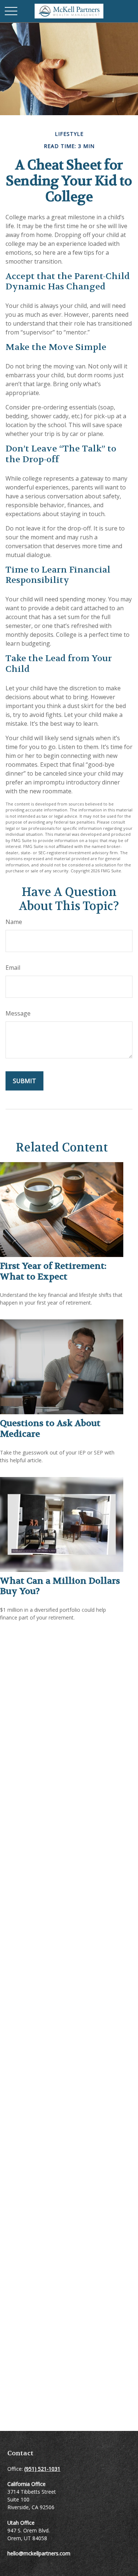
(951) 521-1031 (42, 2469)
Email (13, 968)
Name (14, 922)
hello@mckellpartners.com (39, 2553)
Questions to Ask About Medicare (50, 1429)
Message (18, 1013)
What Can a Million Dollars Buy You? (60, 1586)
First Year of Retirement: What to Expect (53, 1271)
